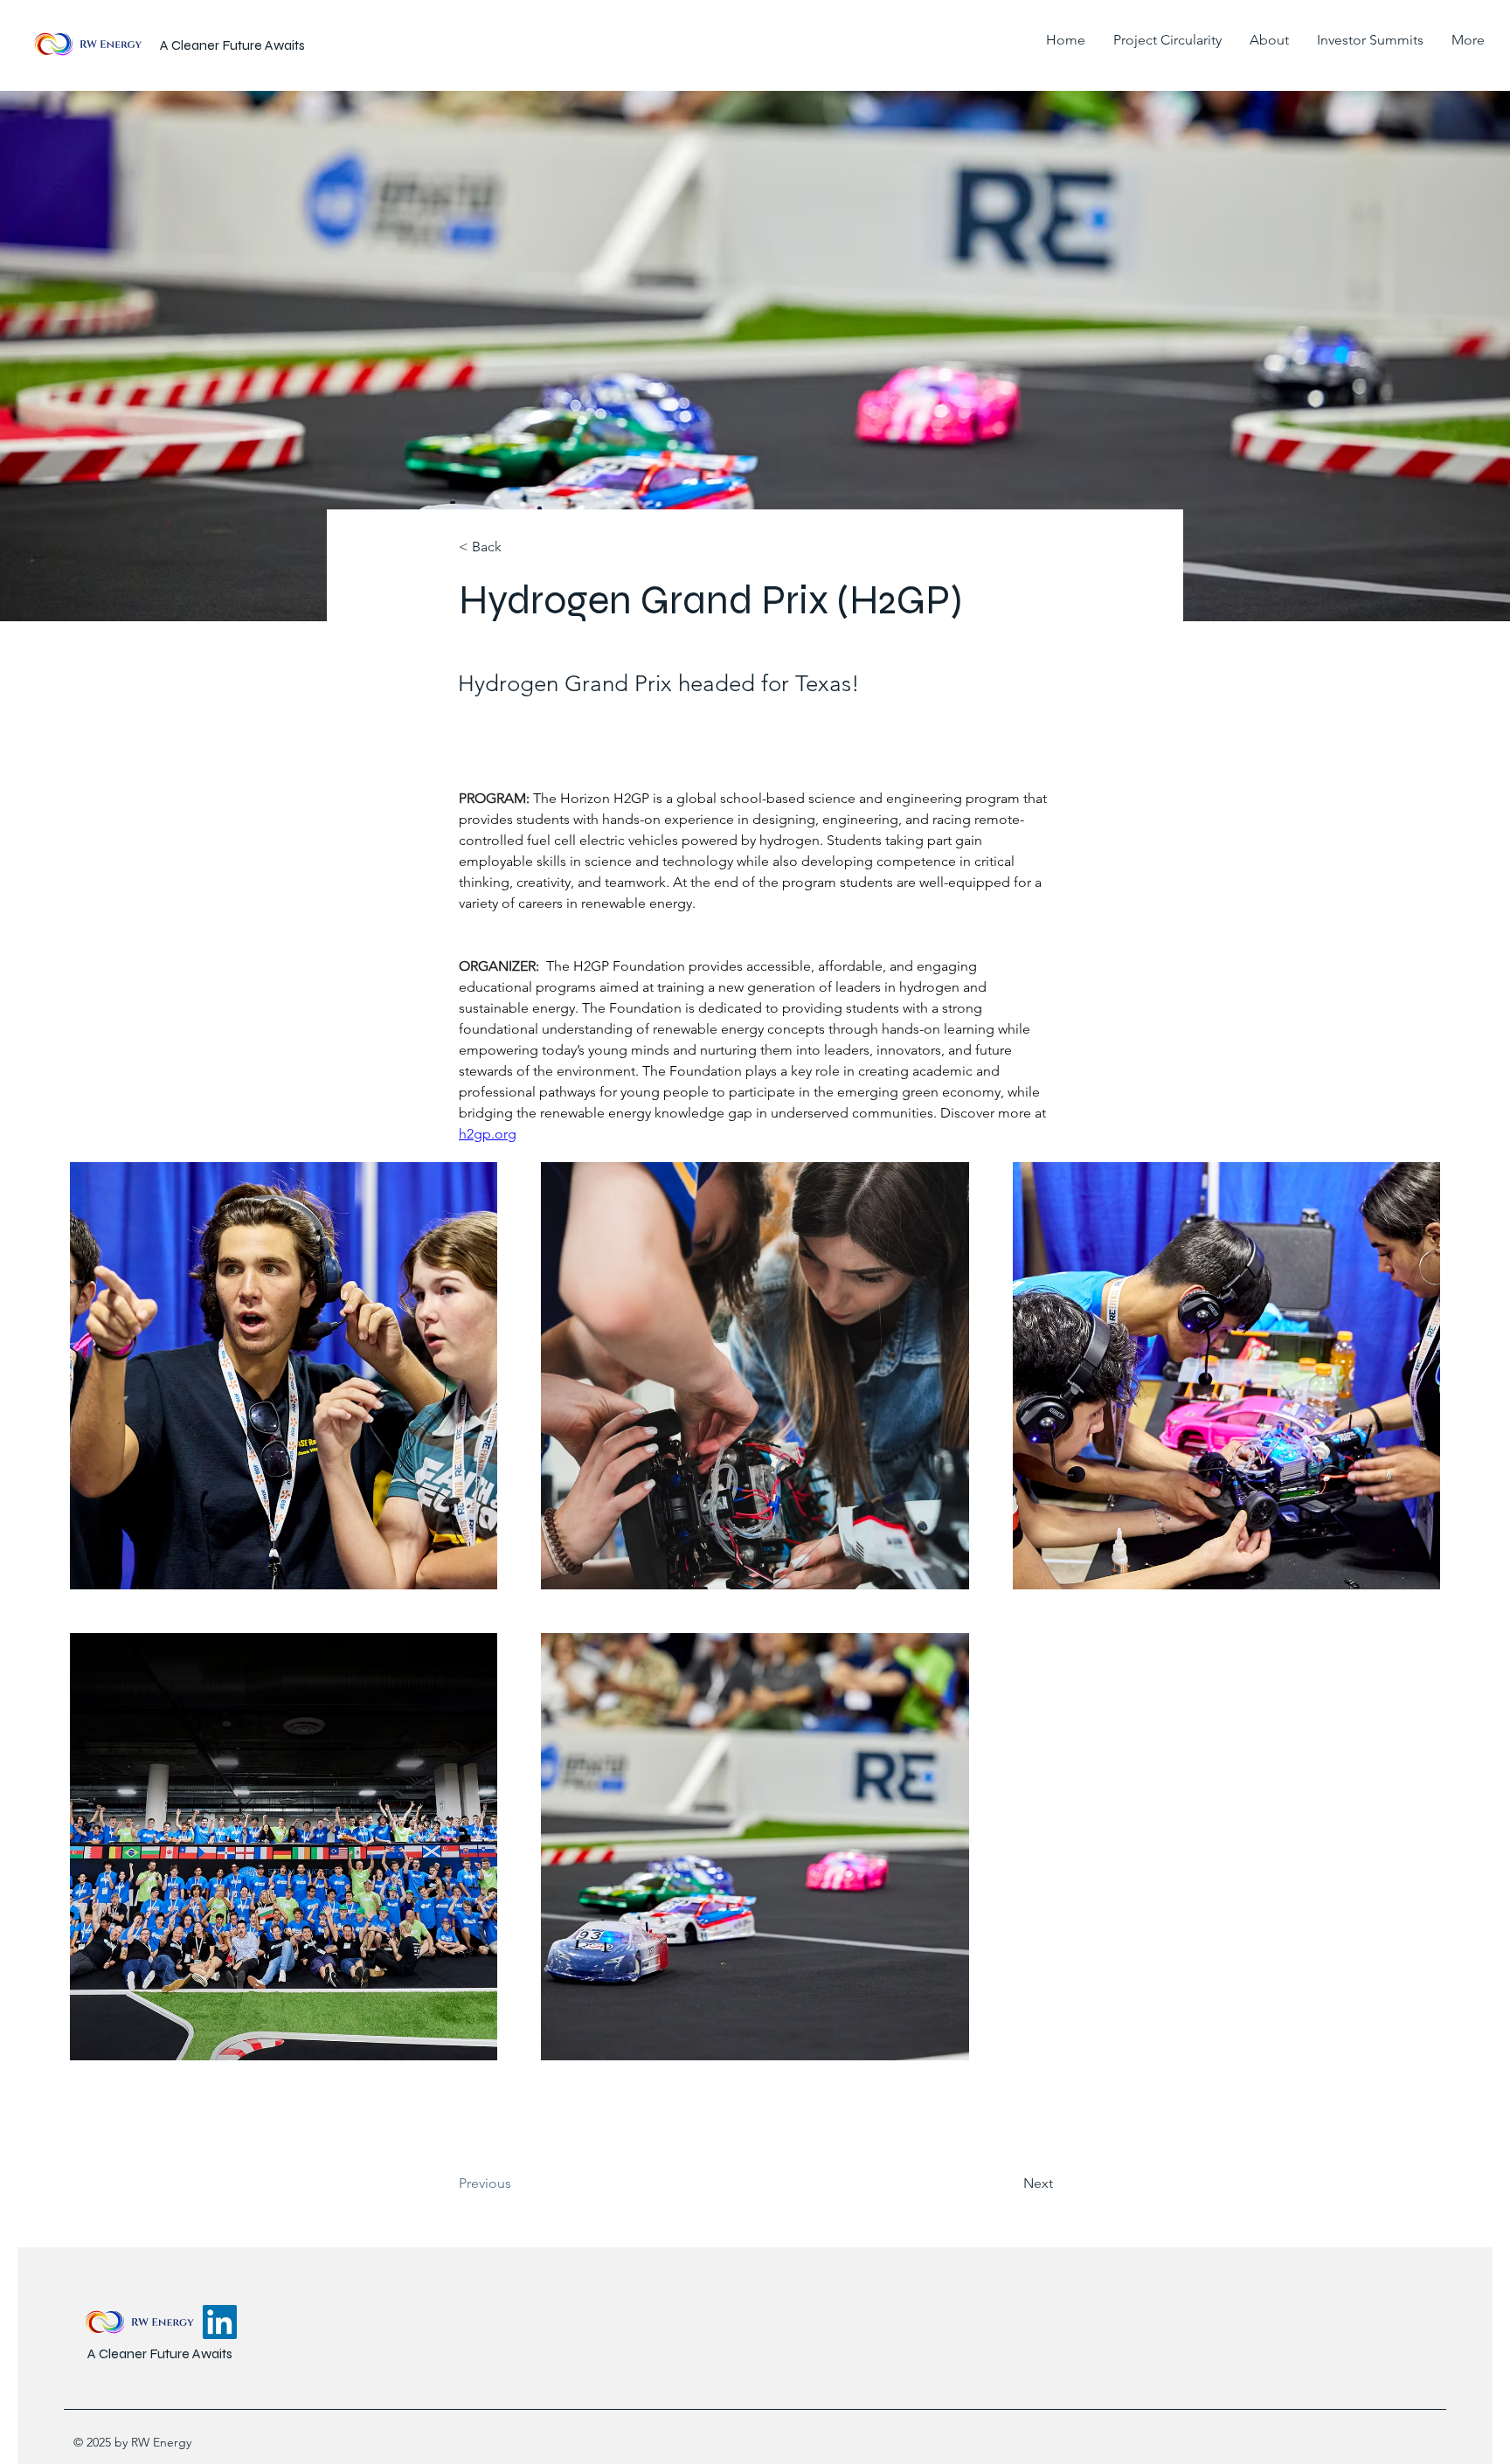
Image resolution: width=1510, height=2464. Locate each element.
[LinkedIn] (220, 2322)
